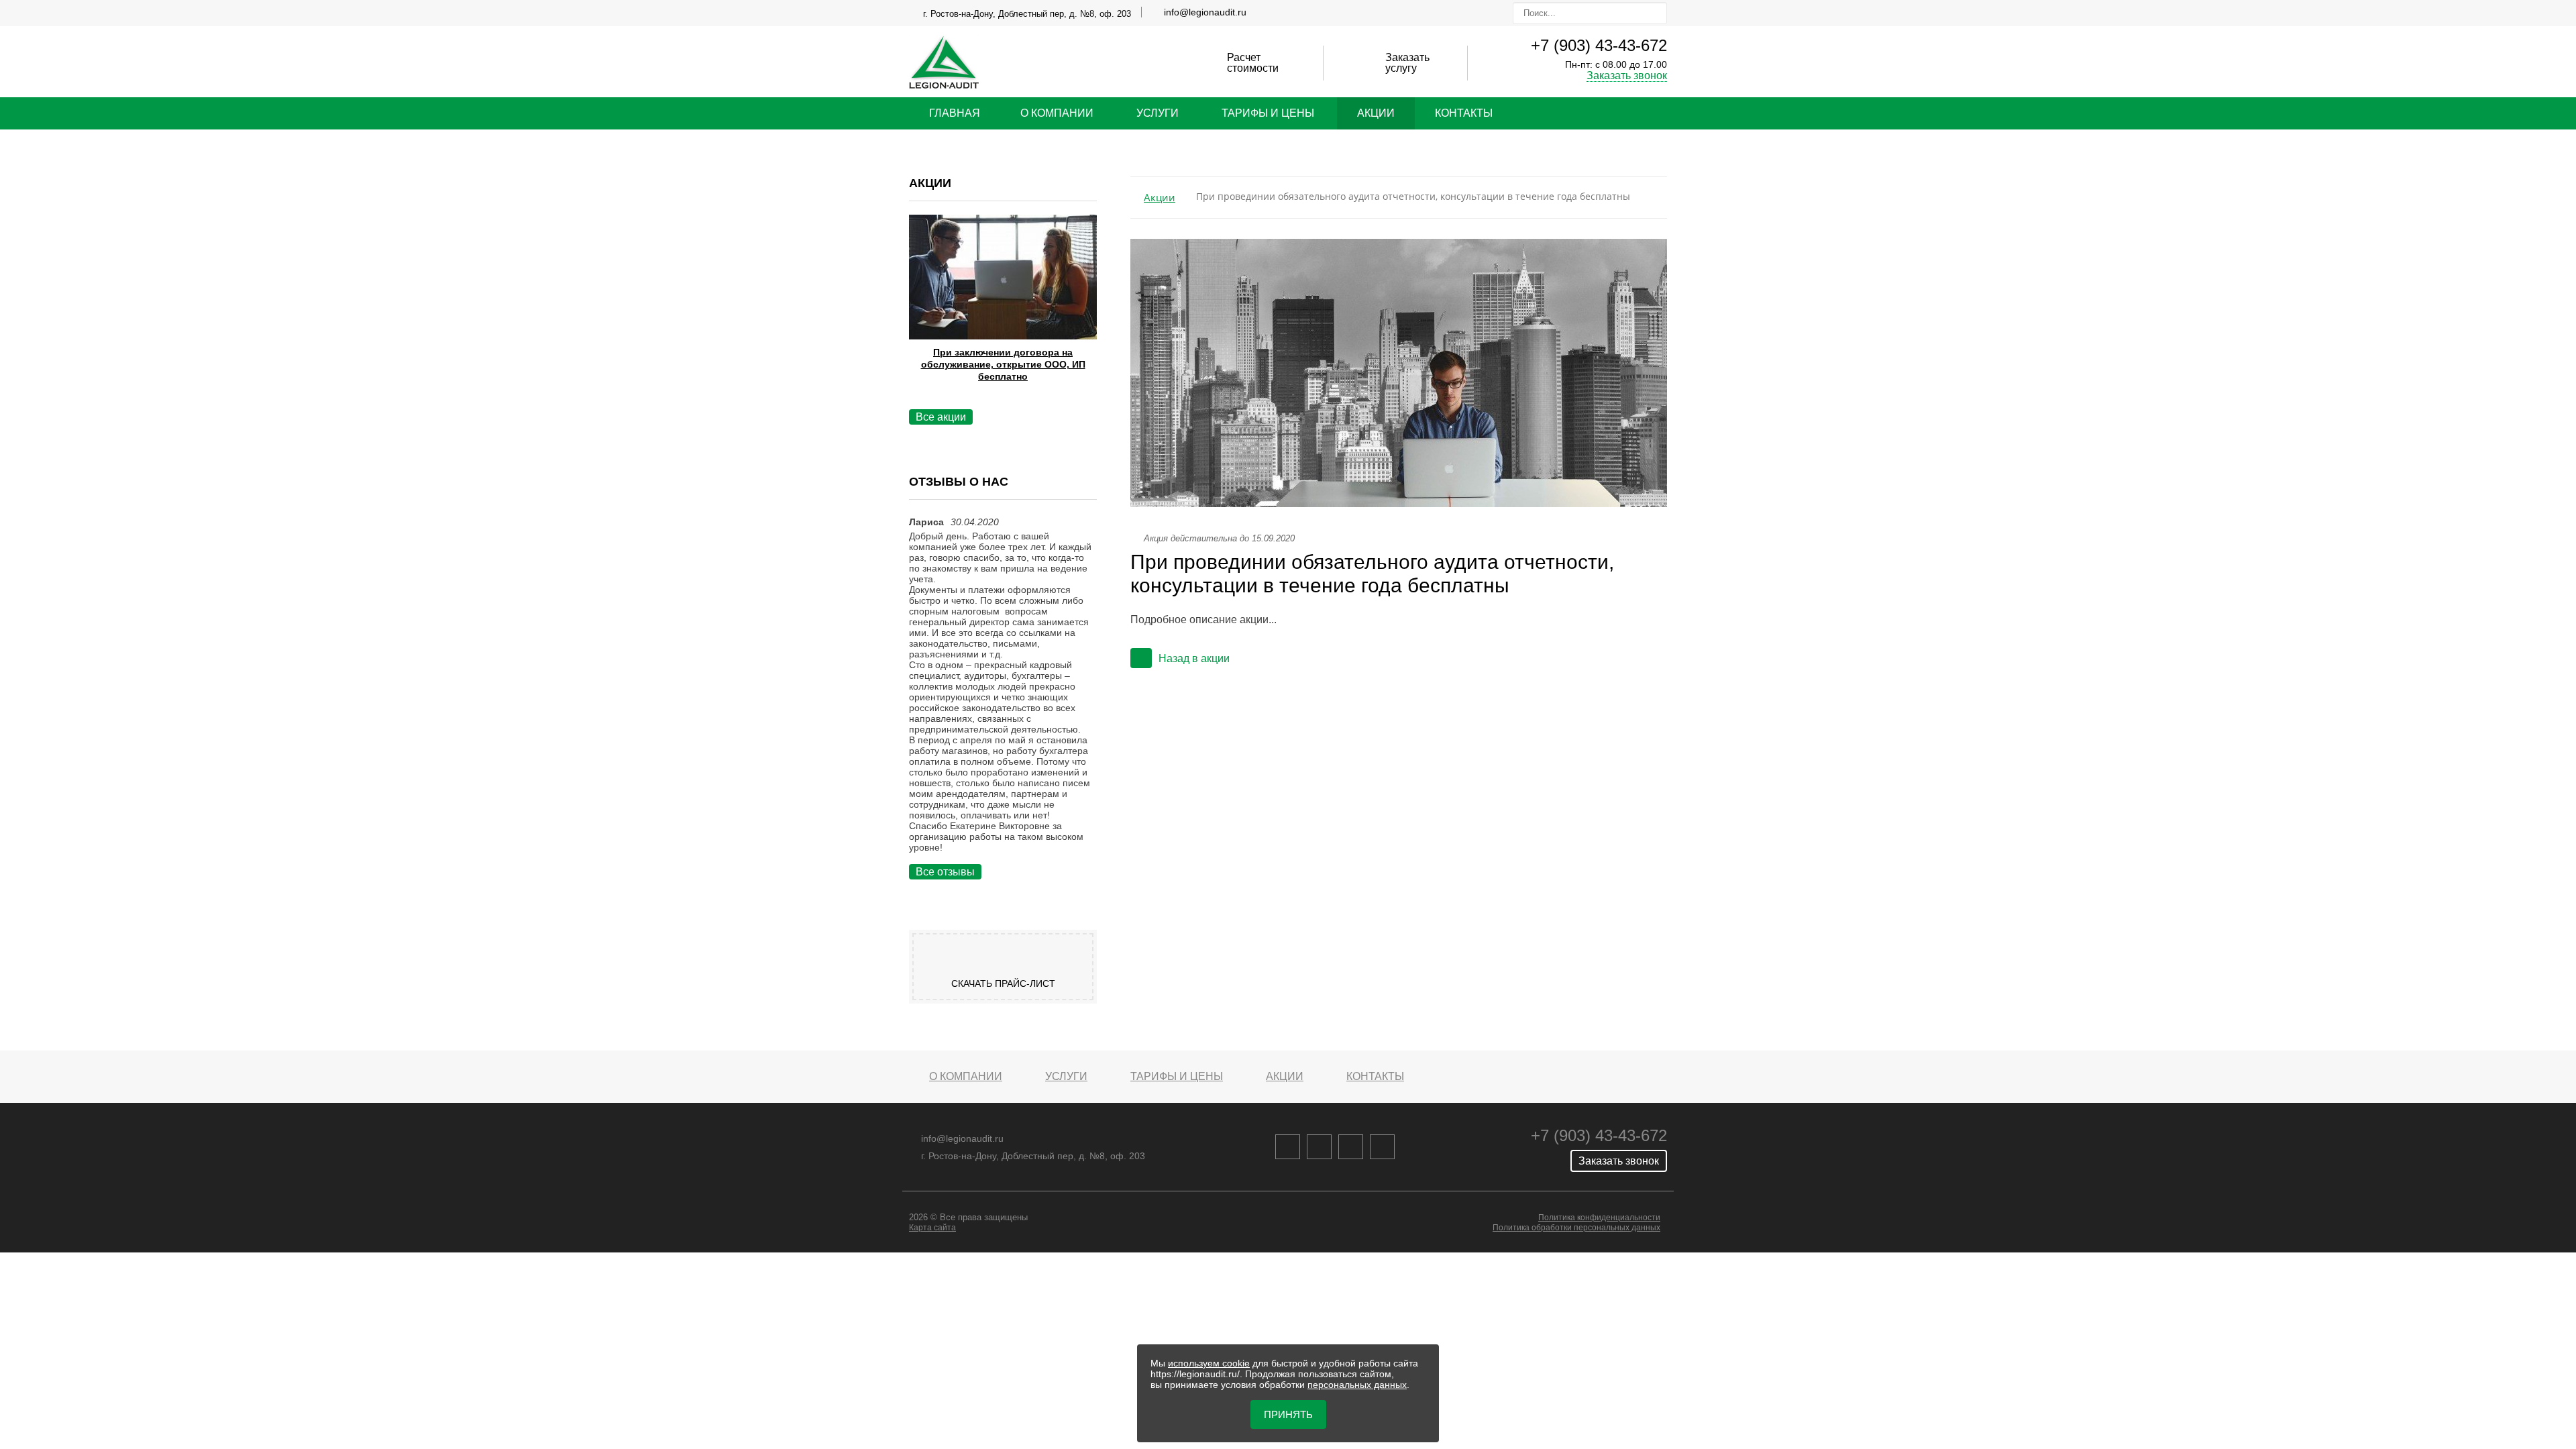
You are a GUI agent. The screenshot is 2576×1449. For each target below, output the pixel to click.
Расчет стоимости (1253, 63)
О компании (1057, 113)
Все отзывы (945, 872)
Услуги (1158, 113)
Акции (1376, 113)
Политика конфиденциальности (1599, 1218)
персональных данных (1357, 1385)
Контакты (1464, 113)
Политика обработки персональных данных (1576, 1228)
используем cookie (1209, 1363)
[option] (1003, 315)
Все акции (941, 417)
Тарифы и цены (1268, 113)
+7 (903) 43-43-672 (1599, 45)
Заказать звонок (1627, 75)
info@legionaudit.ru (1205, 12)
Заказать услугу (1407, 63)
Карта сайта (932, 1228)
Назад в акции (1194, 658)
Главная (955, 113)
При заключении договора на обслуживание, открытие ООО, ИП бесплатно (1003, 364)
